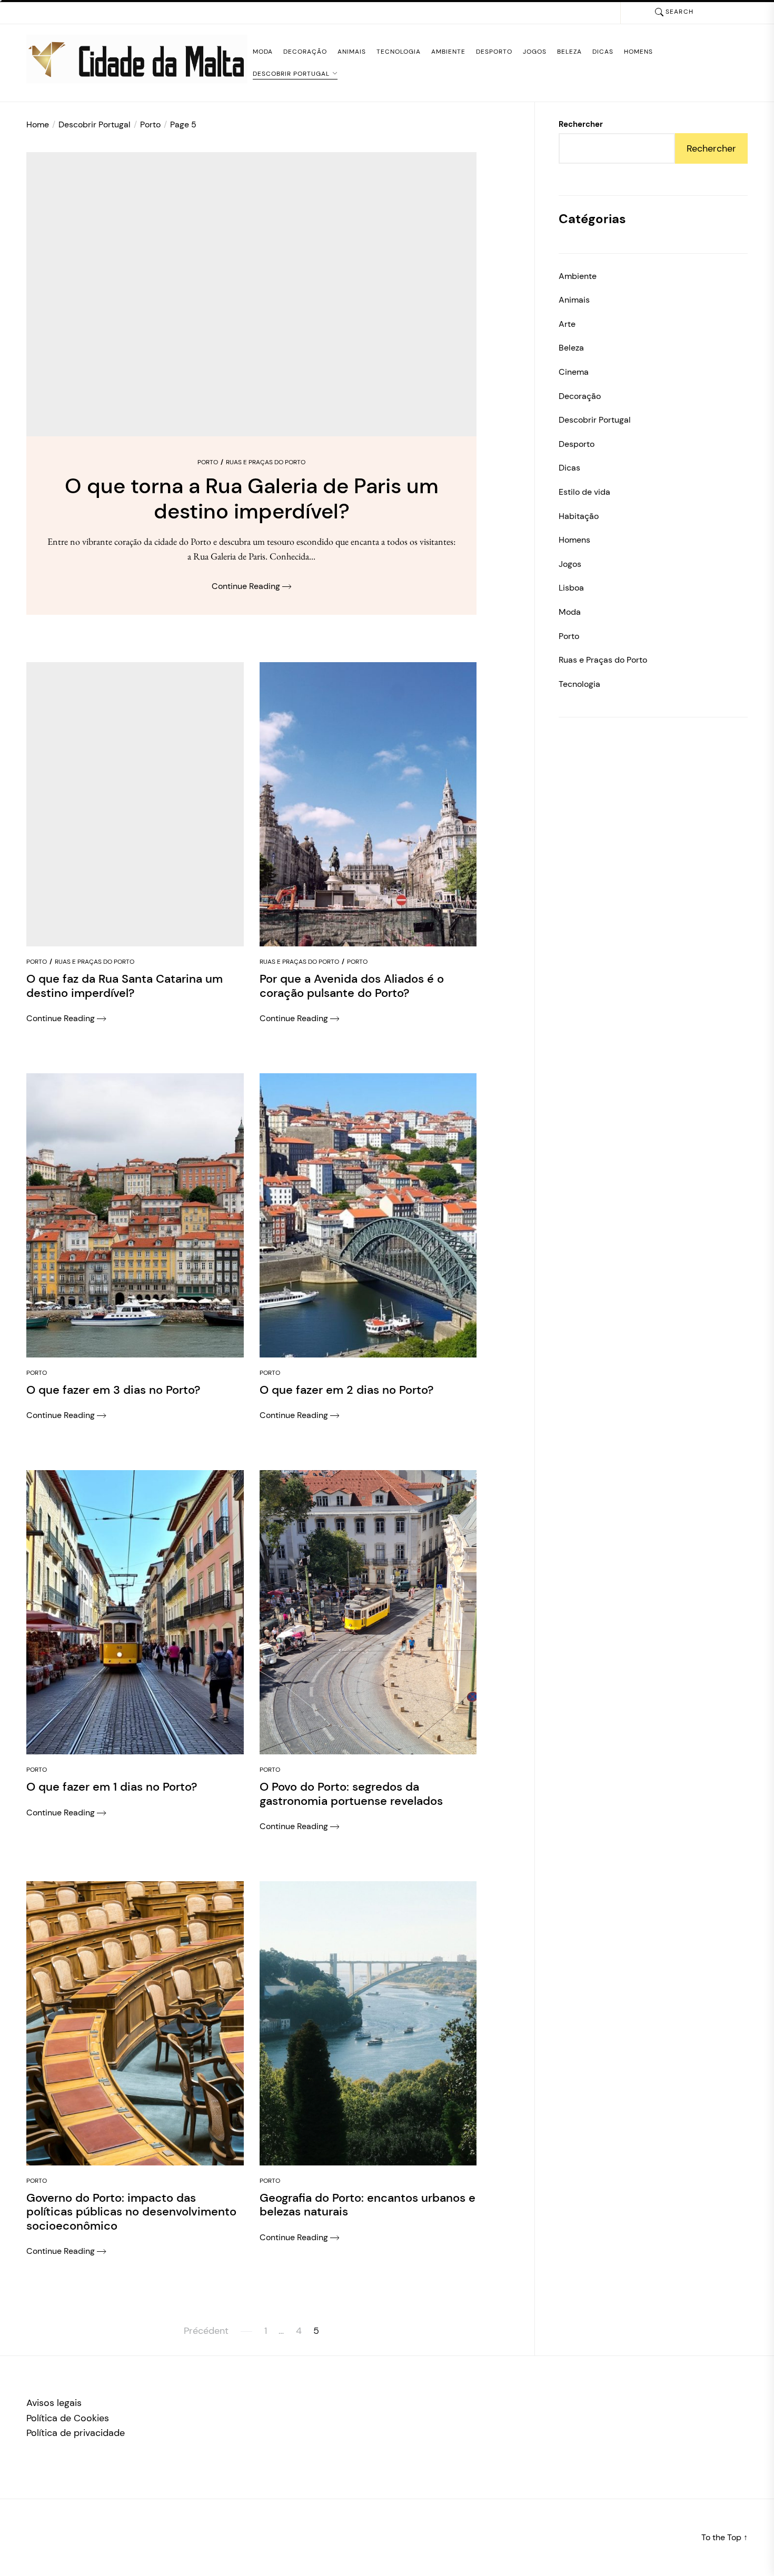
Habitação (579, 516)
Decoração (305, 52)
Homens (638, 52)
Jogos (535, 52)
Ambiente (448, 52)
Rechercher (581, 124)
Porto (208, 462)
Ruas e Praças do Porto (266, 462)
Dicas (603, 52)
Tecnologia (399, 52)
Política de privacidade (76, 2433)
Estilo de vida (584, 492)
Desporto (494, 52)
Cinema (574, 372)
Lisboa (571, 588)
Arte (567, 324)
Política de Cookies (68, 2418)
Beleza (569, 52)
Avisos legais (54, 2403)
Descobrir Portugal (291, 74)
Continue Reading (247, 586)
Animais (352, 52)
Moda (263, 52)
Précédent (206, 2331)
